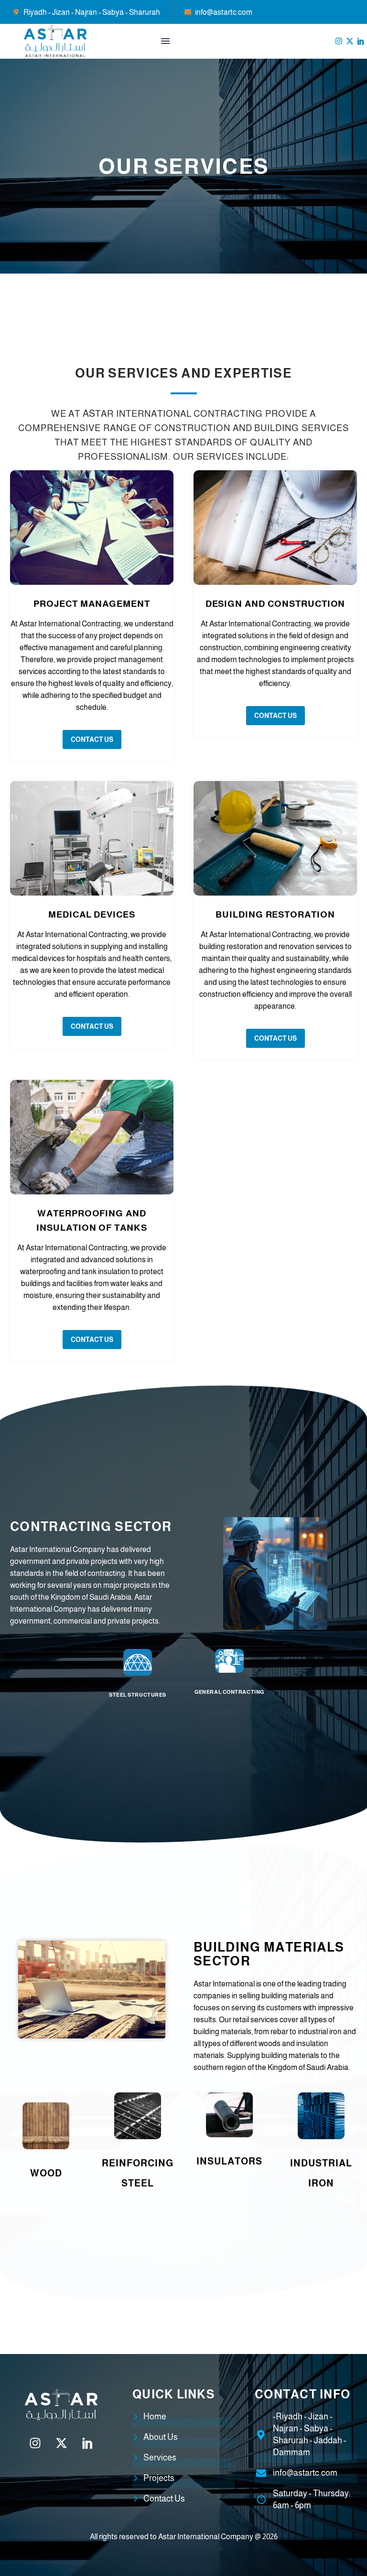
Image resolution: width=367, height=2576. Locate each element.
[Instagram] (339, 41)
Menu (165, 41)
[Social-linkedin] (361, 41)
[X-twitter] (350, 41)
